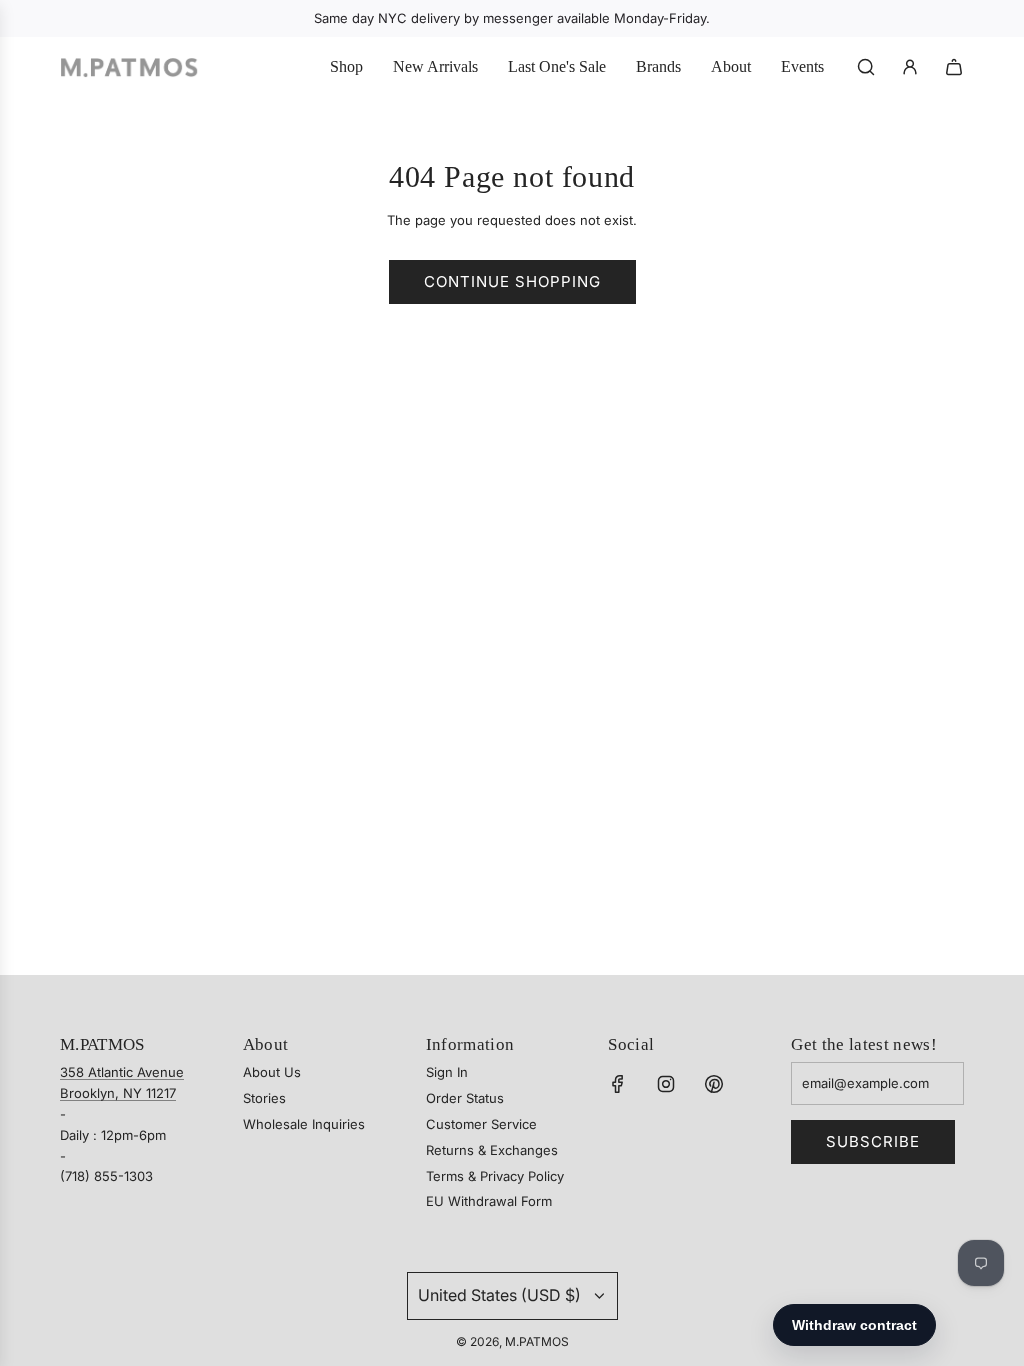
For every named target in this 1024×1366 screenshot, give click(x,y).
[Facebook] (618, 1084)
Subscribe (873, 1141)
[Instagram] (666, 1084)
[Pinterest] (714, 1084)
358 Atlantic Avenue (122, 1072)
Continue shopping (512, 281)
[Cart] (954, 67)
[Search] (866, 67)
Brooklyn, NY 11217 (118, 1093)
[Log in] (910, 67)
